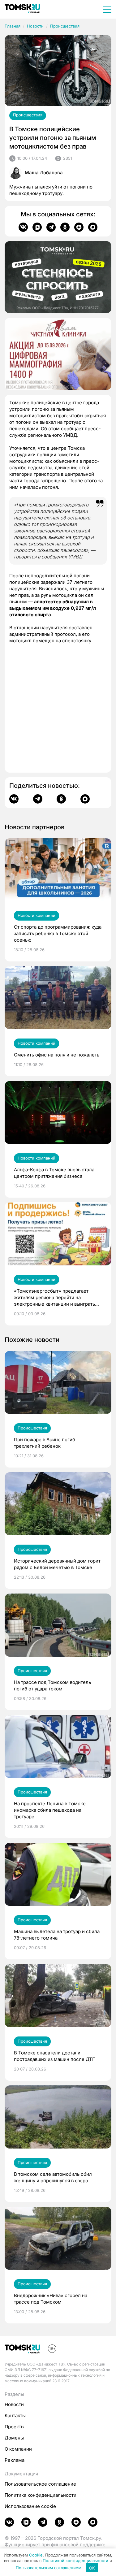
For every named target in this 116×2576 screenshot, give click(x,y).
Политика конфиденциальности (41, 2495)
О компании (18, 2449)
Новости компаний (37, 915)
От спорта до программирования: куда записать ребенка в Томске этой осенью (58, 933)
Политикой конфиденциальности (75, 2561)
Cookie (36, 2555)
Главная (13, 26)
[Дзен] (79, 227)
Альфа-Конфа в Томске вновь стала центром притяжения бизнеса (54, 1173)
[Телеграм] (51, 227)
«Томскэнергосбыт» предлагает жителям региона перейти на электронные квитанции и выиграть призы (54, 1298)
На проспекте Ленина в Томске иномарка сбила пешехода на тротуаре (50, 1810)
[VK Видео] (37, 227)
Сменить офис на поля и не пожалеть (57, 1055)
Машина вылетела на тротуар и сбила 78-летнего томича (57, 1935)
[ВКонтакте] (23, 227)
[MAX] (93, 227)
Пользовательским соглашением (49, 2568)
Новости (35, 26)
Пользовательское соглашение (40, 2484)
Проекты (15, 2427)
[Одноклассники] (65, 227)
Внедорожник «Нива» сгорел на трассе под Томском (51, 2299)
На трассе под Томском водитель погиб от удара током (52, 1685)
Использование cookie (30, 2506)
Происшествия (65, 26)
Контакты (15, 2416)
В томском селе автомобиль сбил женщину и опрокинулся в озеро (53, 2177)
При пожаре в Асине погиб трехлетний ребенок (45, 1443)
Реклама (15, 2460)
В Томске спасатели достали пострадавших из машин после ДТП (55, 2056)
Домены (14, 2438)
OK (92, 2568)
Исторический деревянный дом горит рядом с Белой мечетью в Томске (57, 1564)
